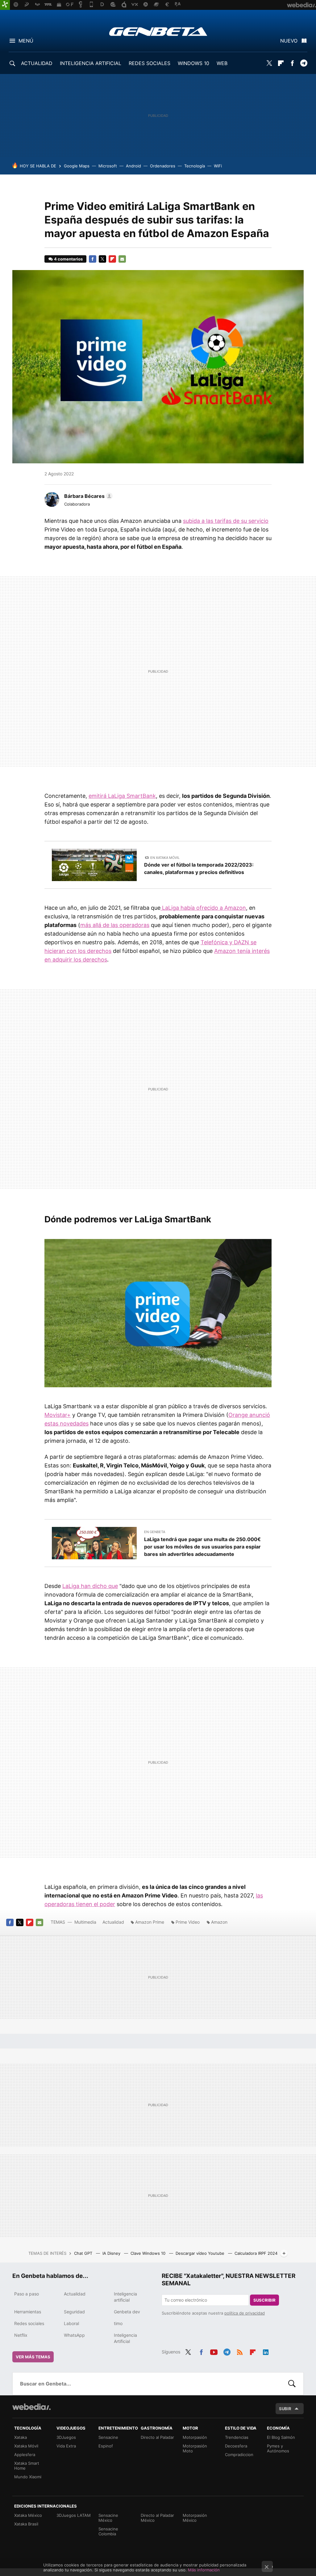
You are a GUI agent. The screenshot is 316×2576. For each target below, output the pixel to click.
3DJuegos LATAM (74, 2515)
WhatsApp (74, 2335)
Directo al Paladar (157, 2437)
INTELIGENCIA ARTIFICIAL (91, 63)
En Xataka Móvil (165, 858)
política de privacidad (245, 2313)
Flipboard (281, 63)
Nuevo (289, 41)
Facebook (292, 63)
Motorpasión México (195, 2518)
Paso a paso (27, 2294)
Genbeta (158, 31)
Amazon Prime (150, 1922)
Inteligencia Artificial (125, 2338)
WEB (222, 63)
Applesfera (25, 2455)
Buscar (292, 2384)
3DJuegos (66, 2437)
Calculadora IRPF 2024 (256, 2253)
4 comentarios (68, 259)
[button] (87, 496)
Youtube (214, 2351)
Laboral (71, 2323)
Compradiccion (239, 2455)
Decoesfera (236, 2446)
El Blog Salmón (281, 2437)
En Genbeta (155, 1532)
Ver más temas (33, 2357)
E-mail (122, 259)
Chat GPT (84, 2253)
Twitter (269, 63)
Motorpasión (195, 2437)
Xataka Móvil (26, 2446)
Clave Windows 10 (149, 2253)
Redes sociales (29, 2323)
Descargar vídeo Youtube (201, 2253)
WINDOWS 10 (193, 63)
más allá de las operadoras (115, 925)
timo (118, 2323)
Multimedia (85, 1922)
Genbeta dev (127, 2312)
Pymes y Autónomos (278, 2448)
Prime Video (188, 1922)
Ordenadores (163, 166)
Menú (26, 41)
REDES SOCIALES (150, 63)
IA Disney (112, 2253)
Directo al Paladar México (157, 2518)
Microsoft (108, 166)
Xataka (21, 2437)
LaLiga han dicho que (90, 1586)
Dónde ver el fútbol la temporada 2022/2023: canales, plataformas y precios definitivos (199, 868)
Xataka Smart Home (27, 2466)
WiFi (218, 166)
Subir (285, 2409)
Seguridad (74, 2312)
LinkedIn (266, 2351)
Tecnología (195, 166)
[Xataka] (5, 5)
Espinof (106, 2446)
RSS (240, 2351)
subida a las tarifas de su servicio (226, 521)
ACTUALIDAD (37, 63)
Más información (204, 2570)
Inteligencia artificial (125, 2297)
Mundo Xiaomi (28, 2477)
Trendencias (237, 2437)
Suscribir (264, 2300)
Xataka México (28, 2515)
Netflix (21, 2335)
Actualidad (113, 1922)
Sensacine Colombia (108, 2531)
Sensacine (108, 2437)
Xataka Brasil (26, 2524)
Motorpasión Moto (195, 2448)
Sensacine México (108, 2518)
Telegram (304, 63)
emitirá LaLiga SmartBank (122, 796)
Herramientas (28, 2312)
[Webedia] (31, 2407)
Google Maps (77, 166)
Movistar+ (58, 1415)
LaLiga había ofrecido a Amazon (203, 908)
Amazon (219, 1922)
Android (133, 166)
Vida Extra (66, 2446)
